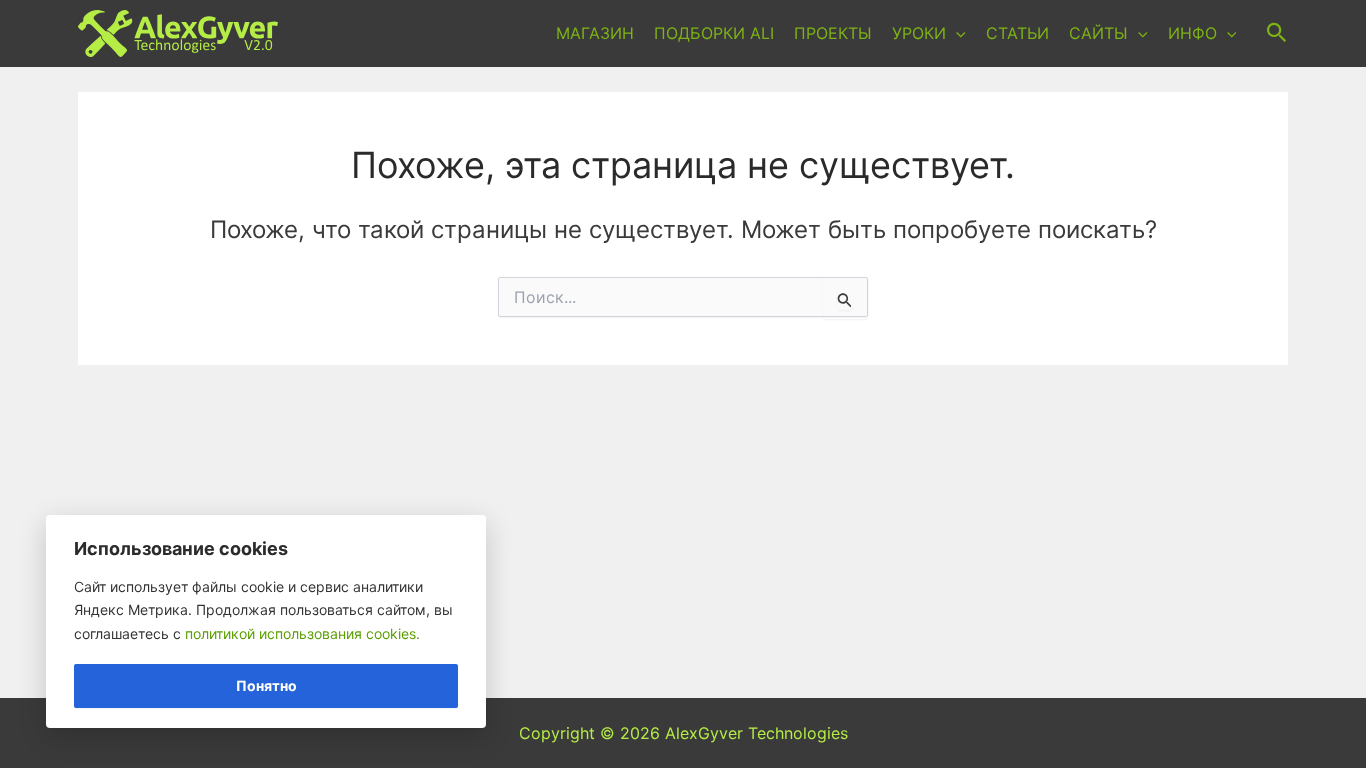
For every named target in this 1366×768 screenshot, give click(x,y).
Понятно (266, 685)
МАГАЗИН (595, 33)
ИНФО (1192, 33)
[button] (956, 33)
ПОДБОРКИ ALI (714, 33)
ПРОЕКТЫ (833, 33)
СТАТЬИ (1017, 33)
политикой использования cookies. (302, 633)
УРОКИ (919, 33)
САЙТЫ (1098, 33)
